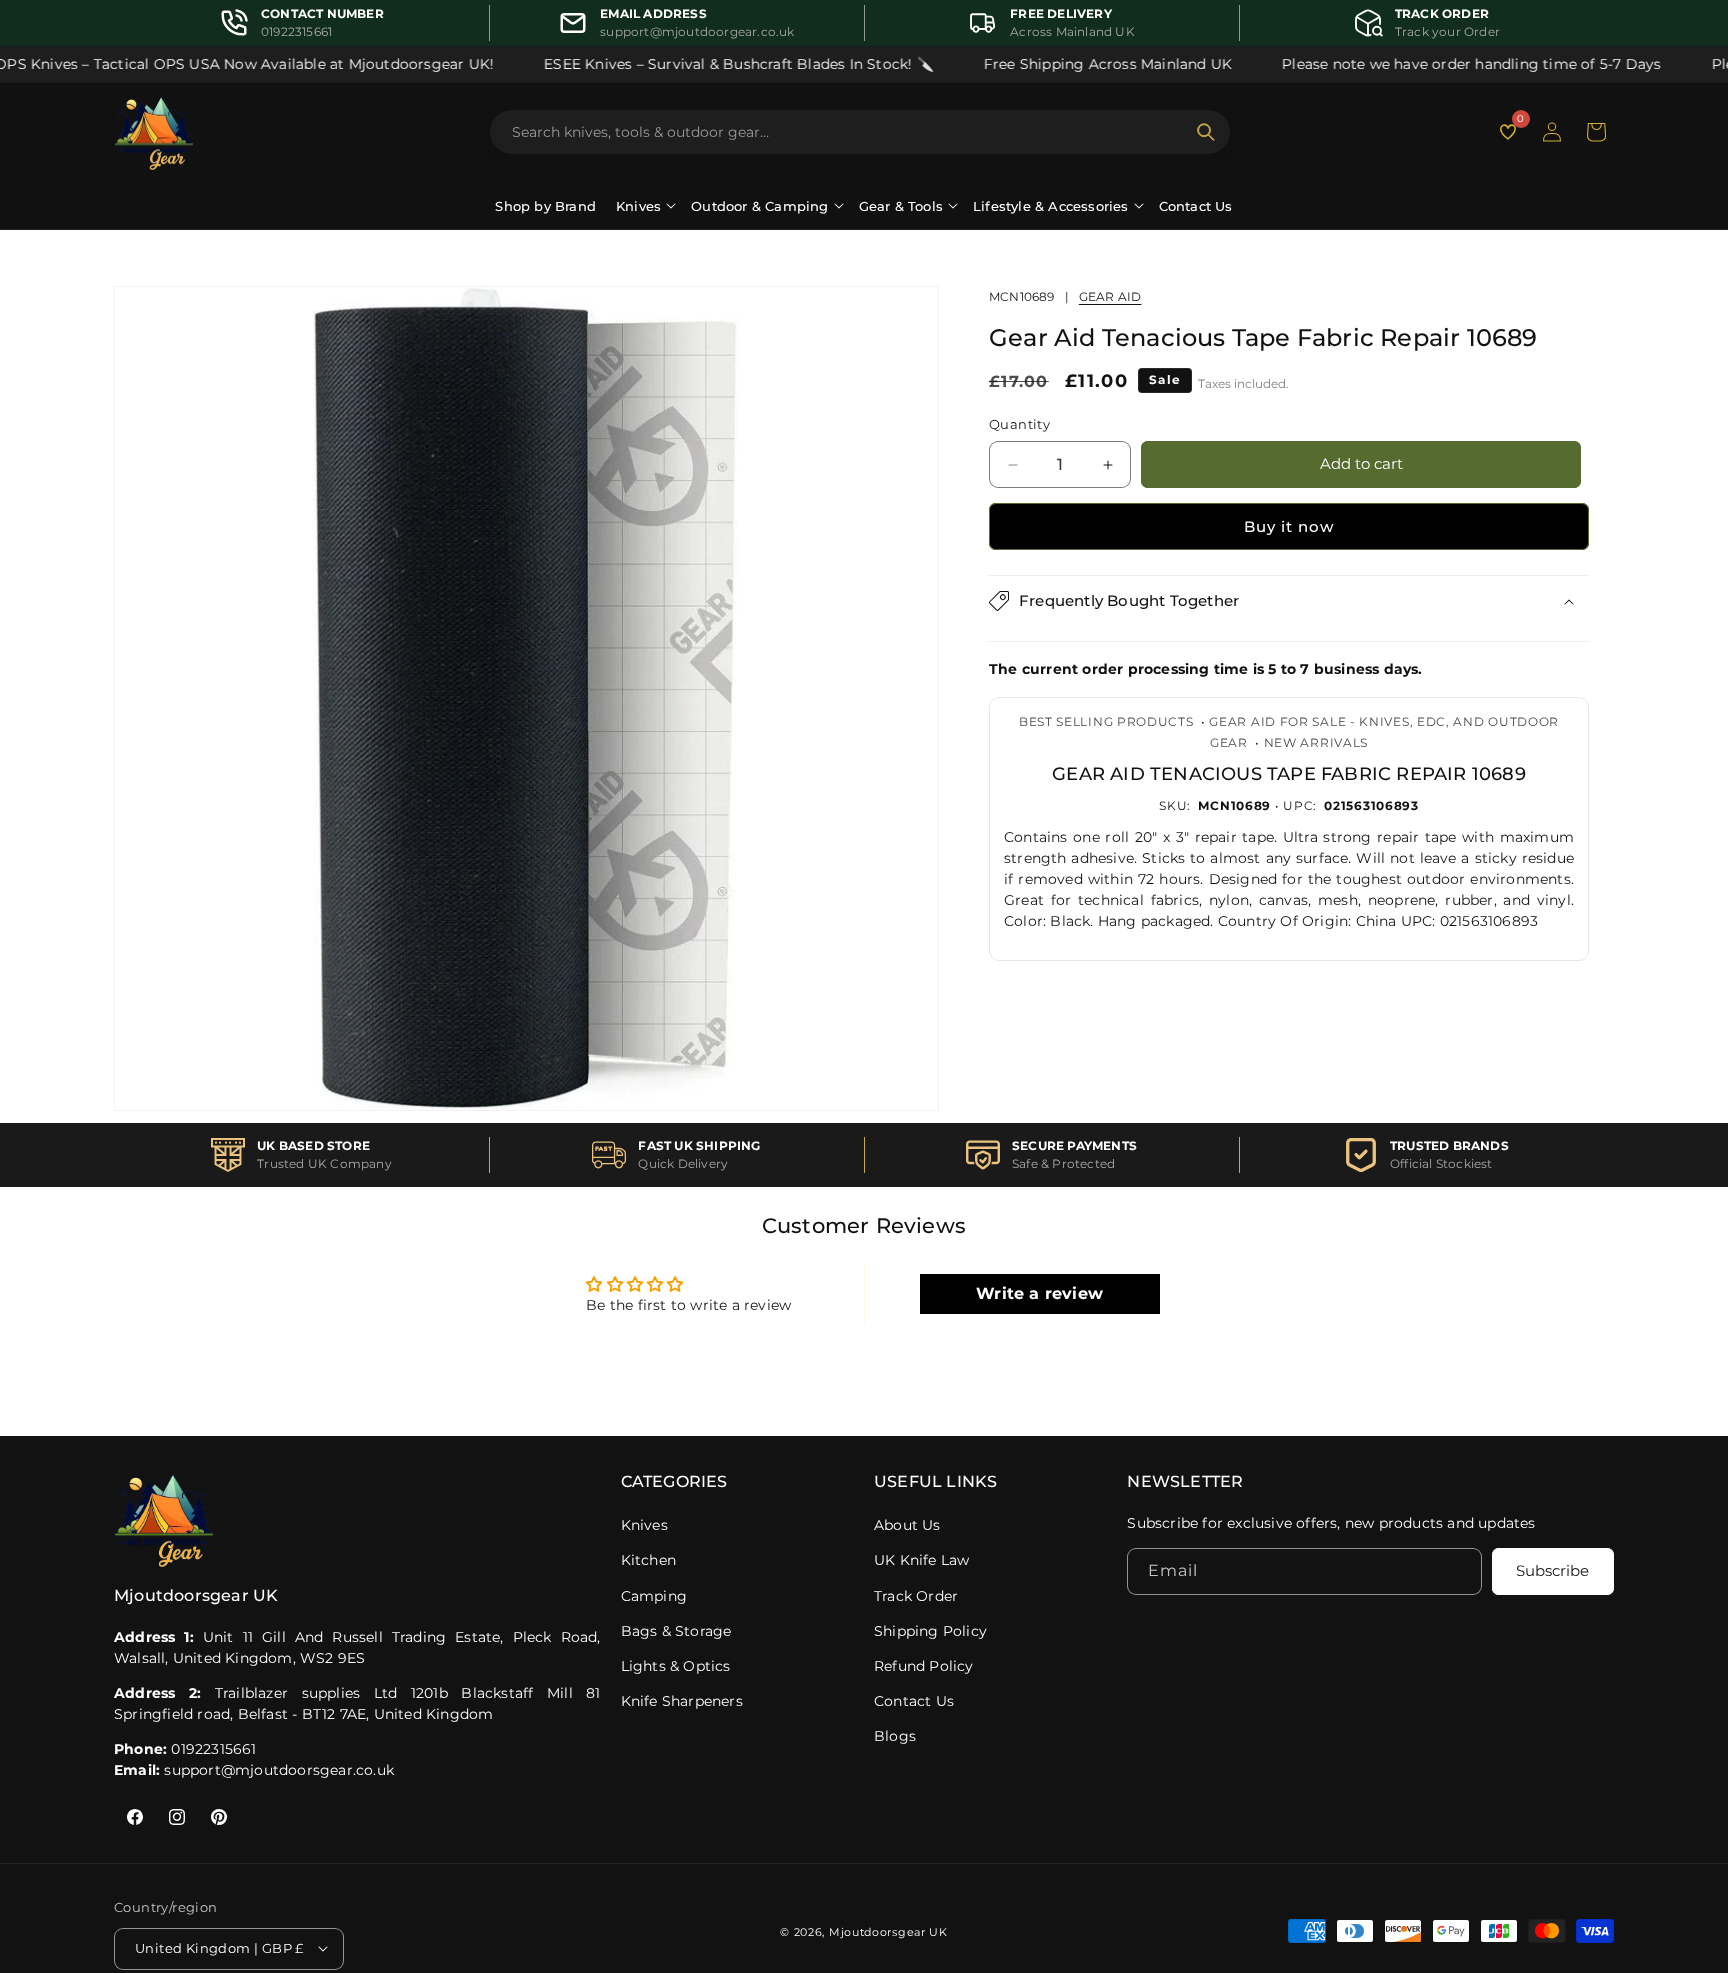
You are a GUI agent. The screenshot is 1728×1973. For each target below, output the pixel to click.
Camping (654, 1596)
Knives (644, 1525)
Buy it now (1289, 526)
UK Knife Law (921, 1560)
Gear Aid (1110, 296)
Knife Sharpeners (682, 1701)
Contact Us (1196, 206)
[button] (1596, 132)
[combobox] (848, 132)
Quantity (1019, 425)
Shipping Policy (930, 1631)
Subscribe (1552, 1571)
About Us (907, 1525)
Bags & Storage (676, 1631)
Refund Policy (924, 1666)
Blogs (895, 1736)
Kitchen (648, 1560)
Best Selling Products (1106, 721)
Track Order (916, 1596)
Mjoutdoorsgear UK (888, 1931)
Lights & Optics (676, 1666)
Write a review (1039, 1293)
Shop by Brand (545, 206)
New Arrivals (1316, 742)
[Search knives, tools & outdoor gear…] (1206, 132)
